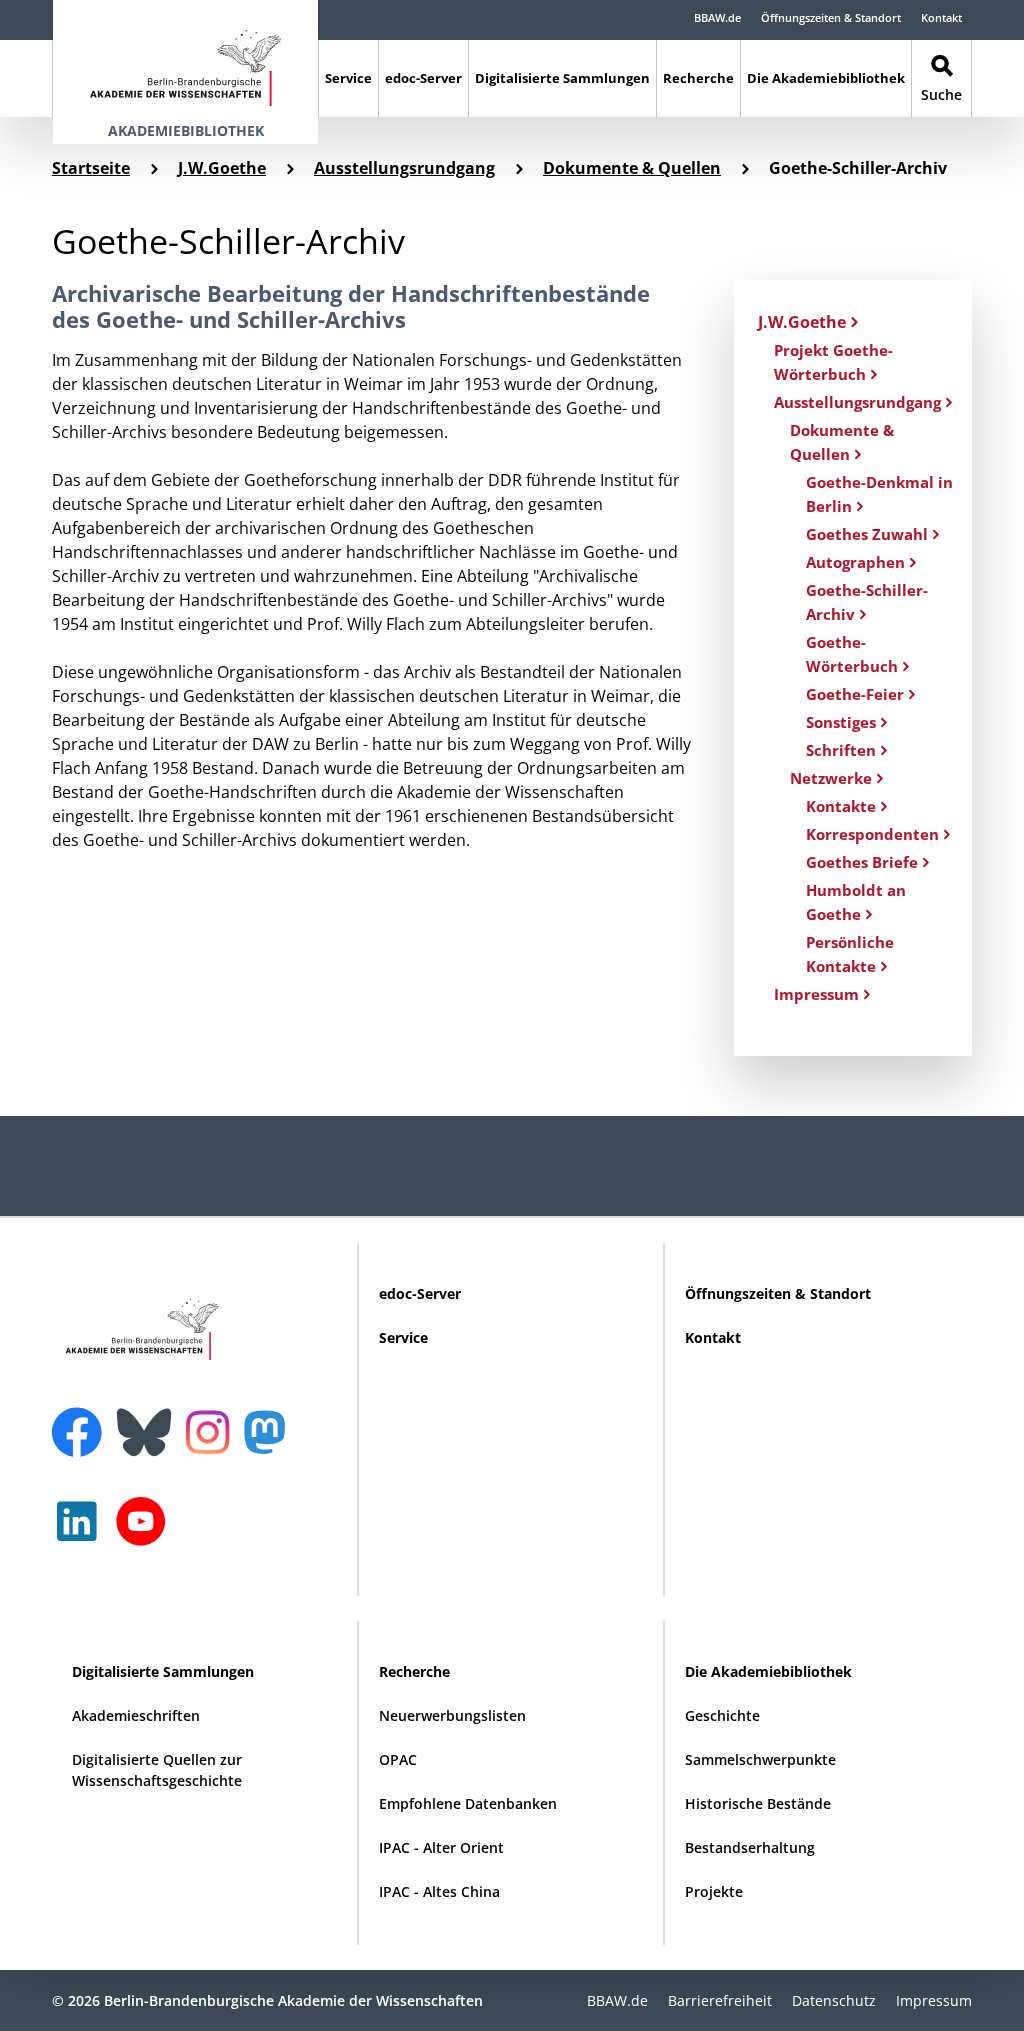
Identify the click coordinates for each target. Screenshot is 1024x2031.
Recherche (698, 78)
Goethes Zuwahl (867, 534)
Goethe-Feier (855, 694)
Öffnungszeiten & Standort (831, 17)
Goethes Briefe (862, 862)
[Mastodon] (272, 1442)
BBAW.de (717, 17)
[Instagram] (212, 1430)
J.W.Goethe (222, 168)
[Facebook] (82, 1420)
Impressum (816, 994)
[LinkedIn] (82, 1531)
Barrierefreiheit (720, 2000)
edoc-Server (423, 78)
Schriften (841, 750)
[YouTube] (146, 1531)
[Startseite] (185, 58)
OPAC (398, 1759)
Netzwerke (831, 778)
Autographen (855, 562)
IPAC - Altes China (439, 1891)
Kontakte (841, 806)
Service (348, 78)
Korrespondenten (872, 834)
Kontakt (941, 17)
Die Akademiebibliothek (826, 78)
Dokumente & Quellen (632, 168)
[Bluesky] (149, 1420)
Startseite (91, 168)
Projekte (714, 1891)
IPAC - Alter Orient (441, 1847)
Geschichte (722, 1715)
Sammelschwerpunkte (760, 1759)
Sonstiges (841, 722)
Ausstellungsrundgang (404, 168)
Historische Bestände (758, 1803)
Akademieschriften (136, 1715)
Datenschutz (834, 2000)
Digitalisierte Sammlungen (562, 78)
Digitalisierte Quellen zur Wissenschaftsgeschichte (157, 1770)
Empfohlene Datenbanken (468, 1803)
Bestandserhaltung (750, 1847)
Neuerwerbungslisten (452, 1715)
